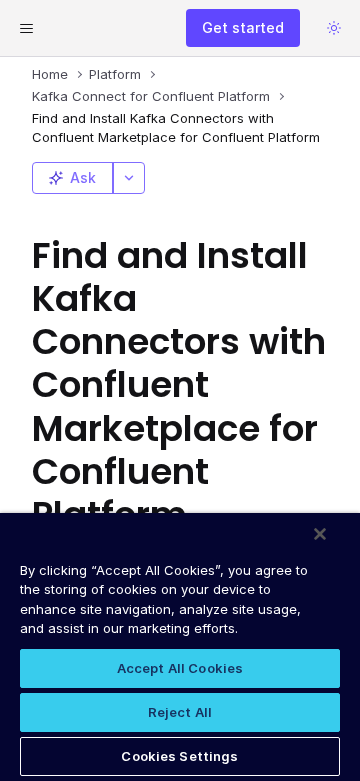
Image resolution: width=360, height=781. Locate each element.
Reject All (180, 712)
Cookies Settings (179, 756)
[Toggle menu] (26, 28)
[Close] (320, 534)
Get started (243, 27)
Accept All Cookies (180, 668)
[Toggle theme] (334, 28)
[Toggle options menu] (129, 178)
